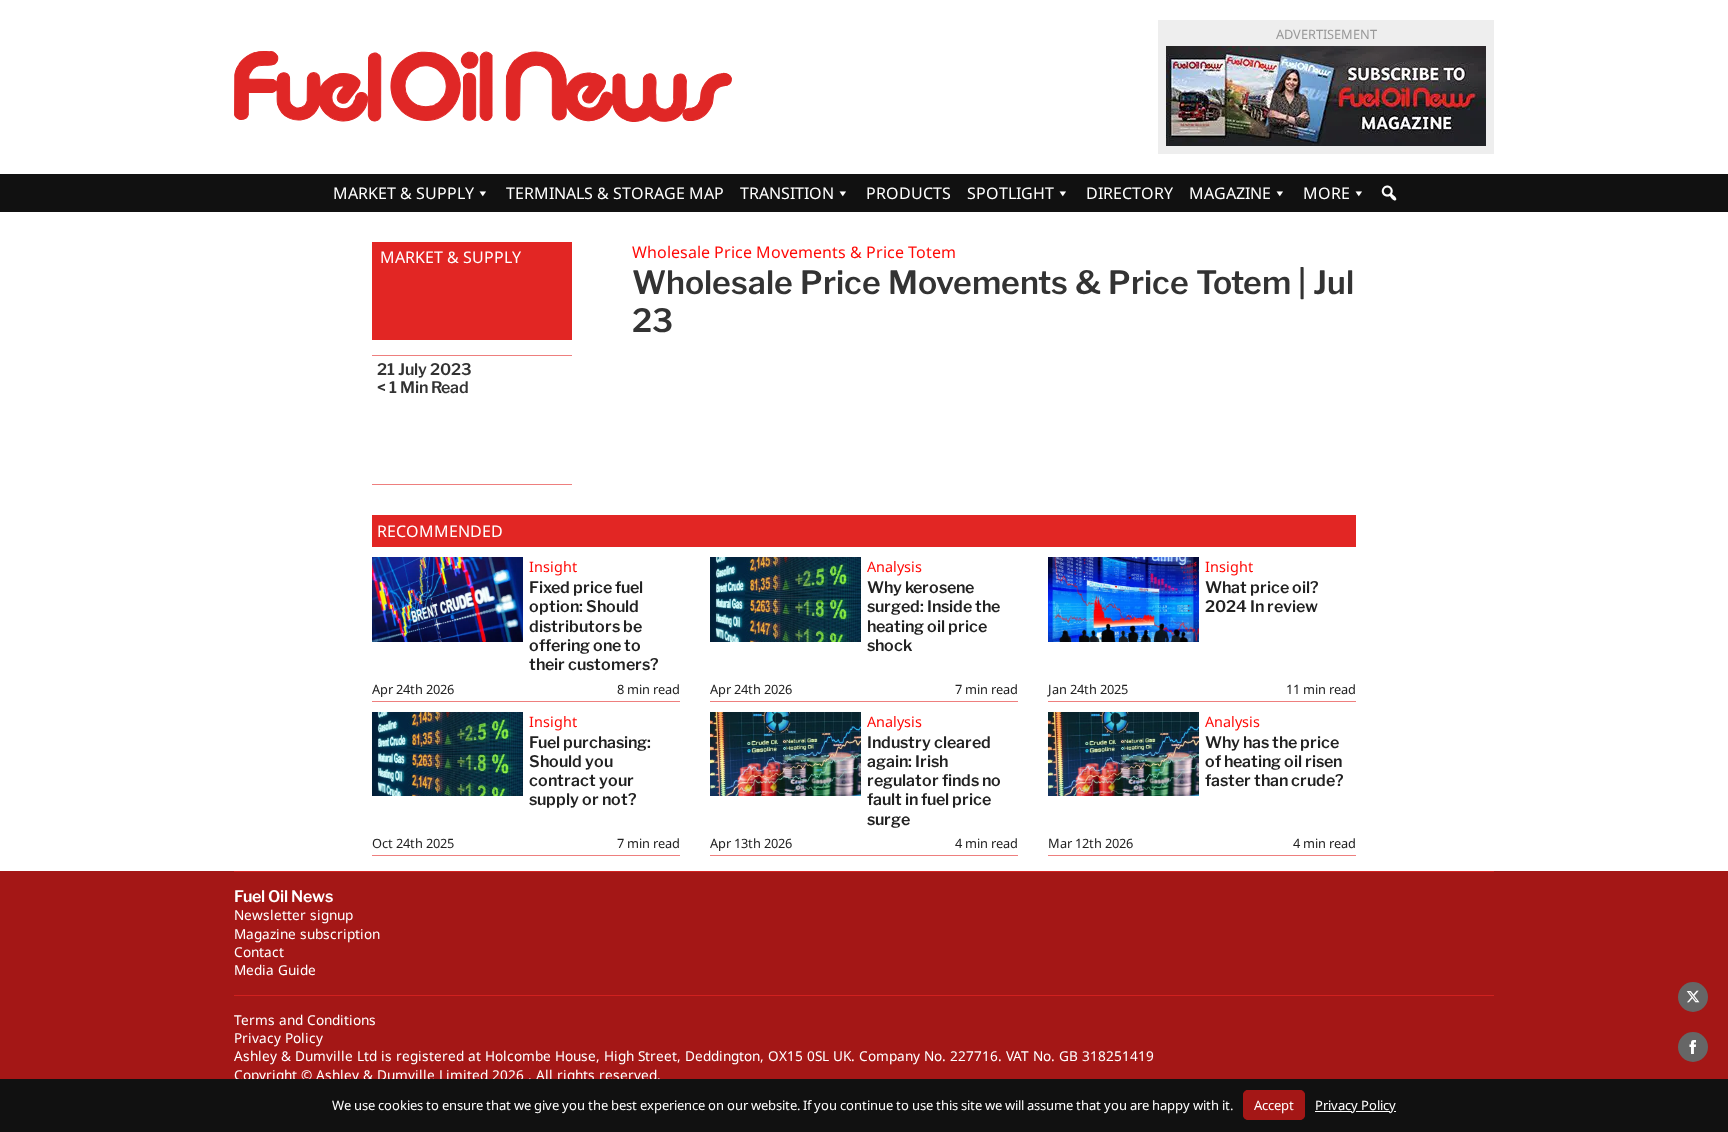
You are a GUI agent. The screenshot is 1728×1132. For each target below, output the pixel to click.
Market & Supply (403, 193)
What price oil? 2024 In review (1262, 597)
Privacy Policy (278, 1037)
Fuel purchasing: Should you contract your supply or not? (590, 771)
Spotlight (1010, 193)
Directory (1129, 193)
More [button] (1326, 193)
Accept (1274, 1105)
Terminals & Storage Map (615, 193)
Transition (787, 193)
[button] (1389, 193)
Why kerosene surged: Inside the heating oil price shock (933, 616)
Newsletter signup (293, 914)
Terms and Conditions (305, 1019)
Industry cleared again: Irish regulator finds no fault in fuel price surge (934, 781)
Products (908, 193)
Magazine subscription (307, 933)
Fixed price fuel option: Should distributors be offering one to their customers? (594, 626)
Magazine (1230, 193)
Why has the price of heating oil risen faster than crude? (1274, 761)
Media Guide (275, 969)
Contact (259, 951)
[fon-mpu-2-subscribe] (1326, 96)
